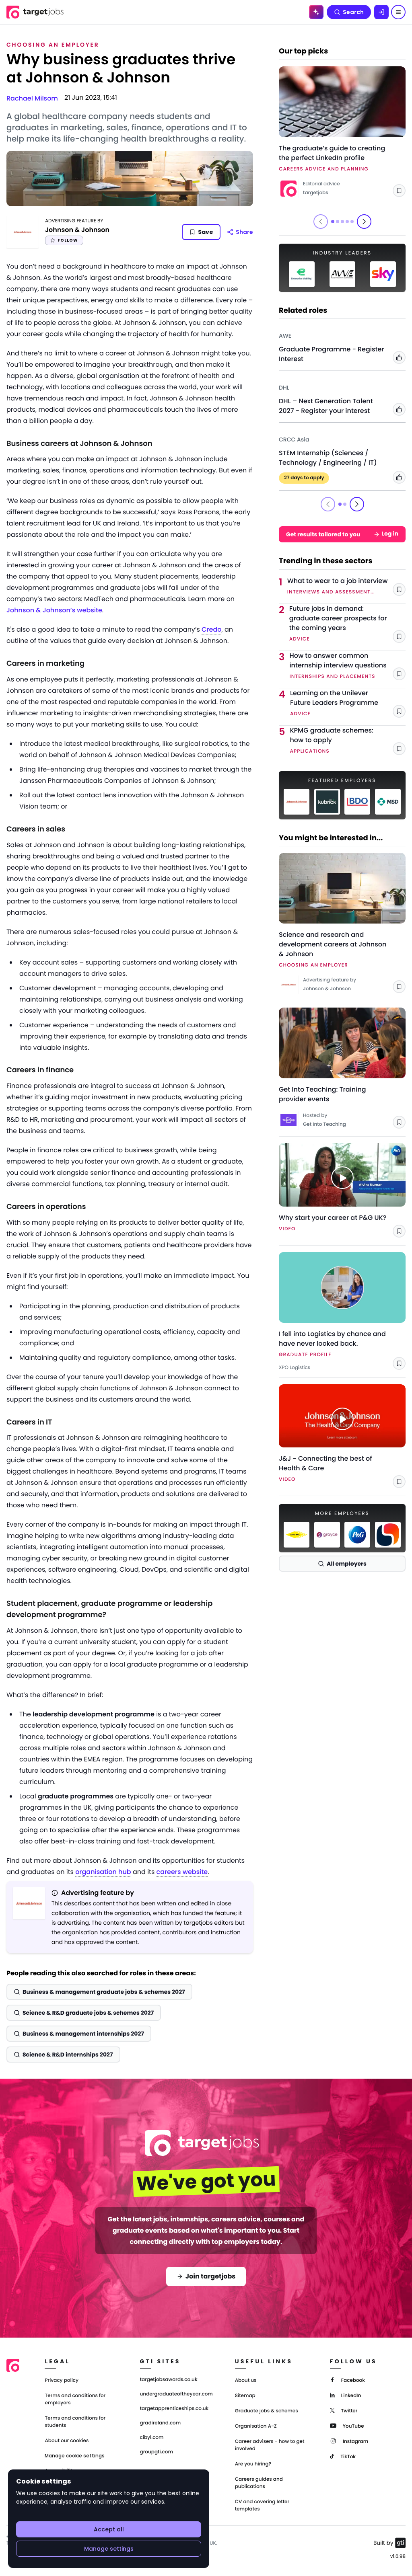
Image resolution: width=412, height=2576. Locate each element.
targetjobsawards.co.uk (169, 2380)
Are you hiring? (253, 2464)
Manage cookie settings (75, 2456)
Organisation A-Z (256, 2426)
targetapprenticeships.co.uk (174, 2409)
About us (246, 2380)
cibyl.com (152, 2438)
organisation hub (103, 1872)
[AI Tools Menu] (316, 12)
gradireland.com (161, 2423)
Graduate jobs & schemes (267, 2411)
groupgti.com (157, 2452)
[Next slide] (364, 222)
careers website (182, 1872)
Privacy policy (62, 2380)
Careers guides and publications (259, 2483)
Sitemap (245, 2396)
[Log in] (381, 12)
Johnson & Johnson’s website (54, 610)
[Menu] (398, 12)
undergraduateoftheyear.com (176, 2394)
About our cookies (67, 2441)
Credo (211, 629)
